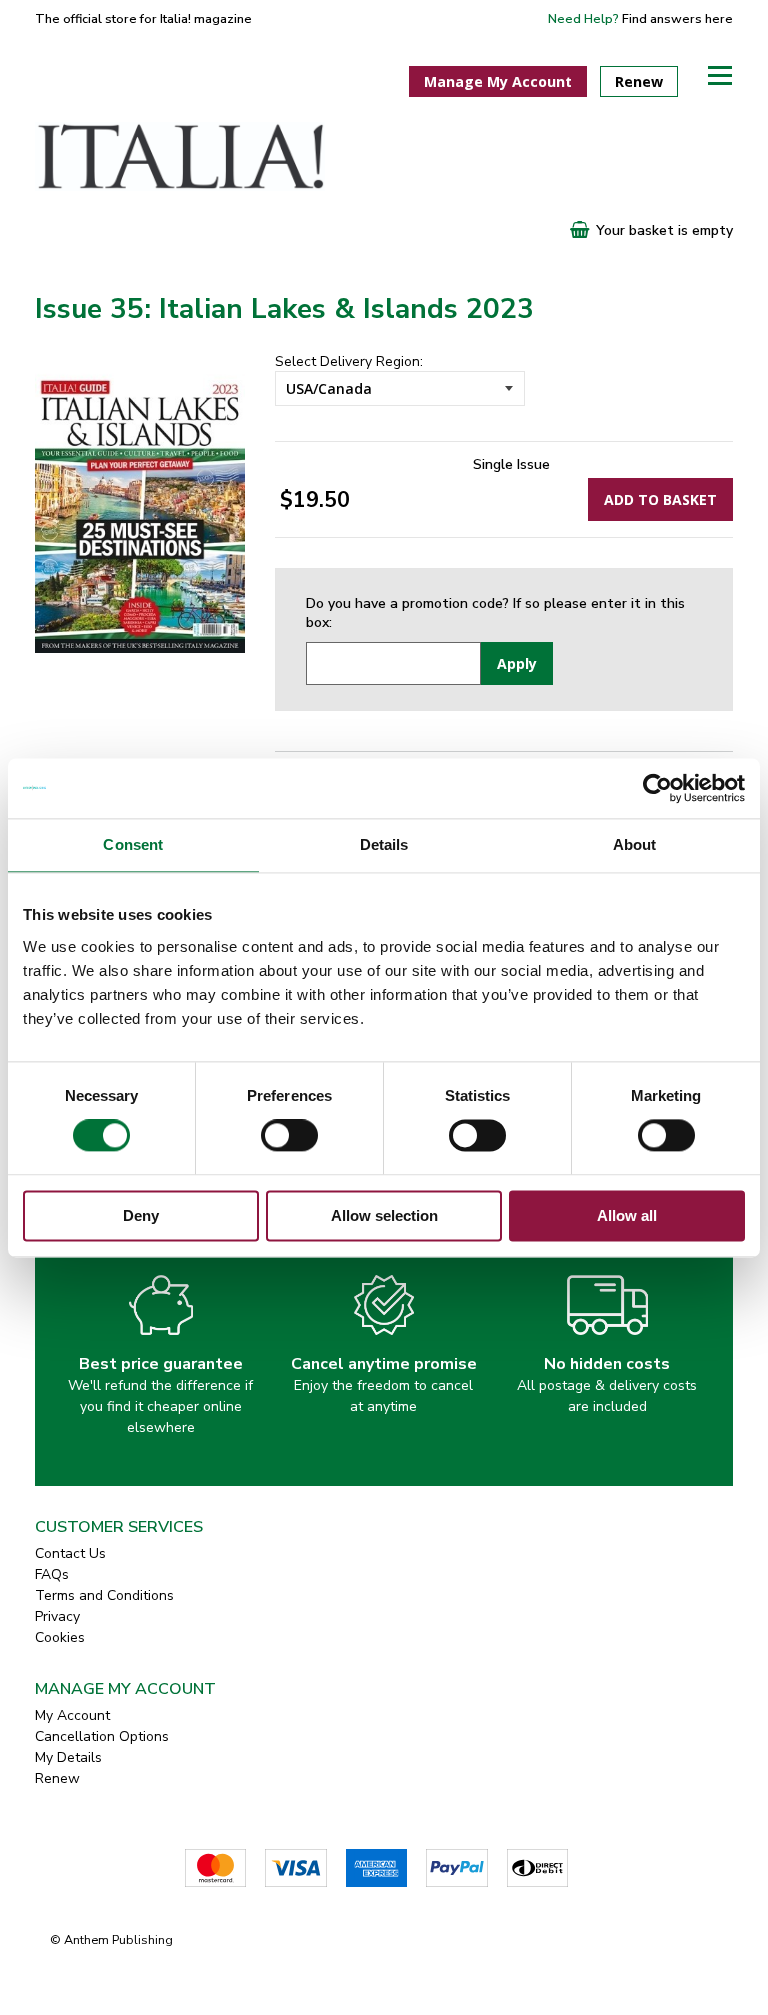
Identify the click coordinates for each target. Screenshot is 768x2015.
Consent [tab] (133, 844)
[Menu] (720, 75)
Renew (639, 81)
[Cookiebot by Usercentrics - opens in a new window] (657, 788)
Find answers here (677, 18)
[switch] (289, 1136)
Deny (141, 1215)
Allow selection (384, 1215)
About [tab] (635, 844)
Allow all (627, 1215)
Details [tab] (384, 844)
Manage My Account (498, 81)
